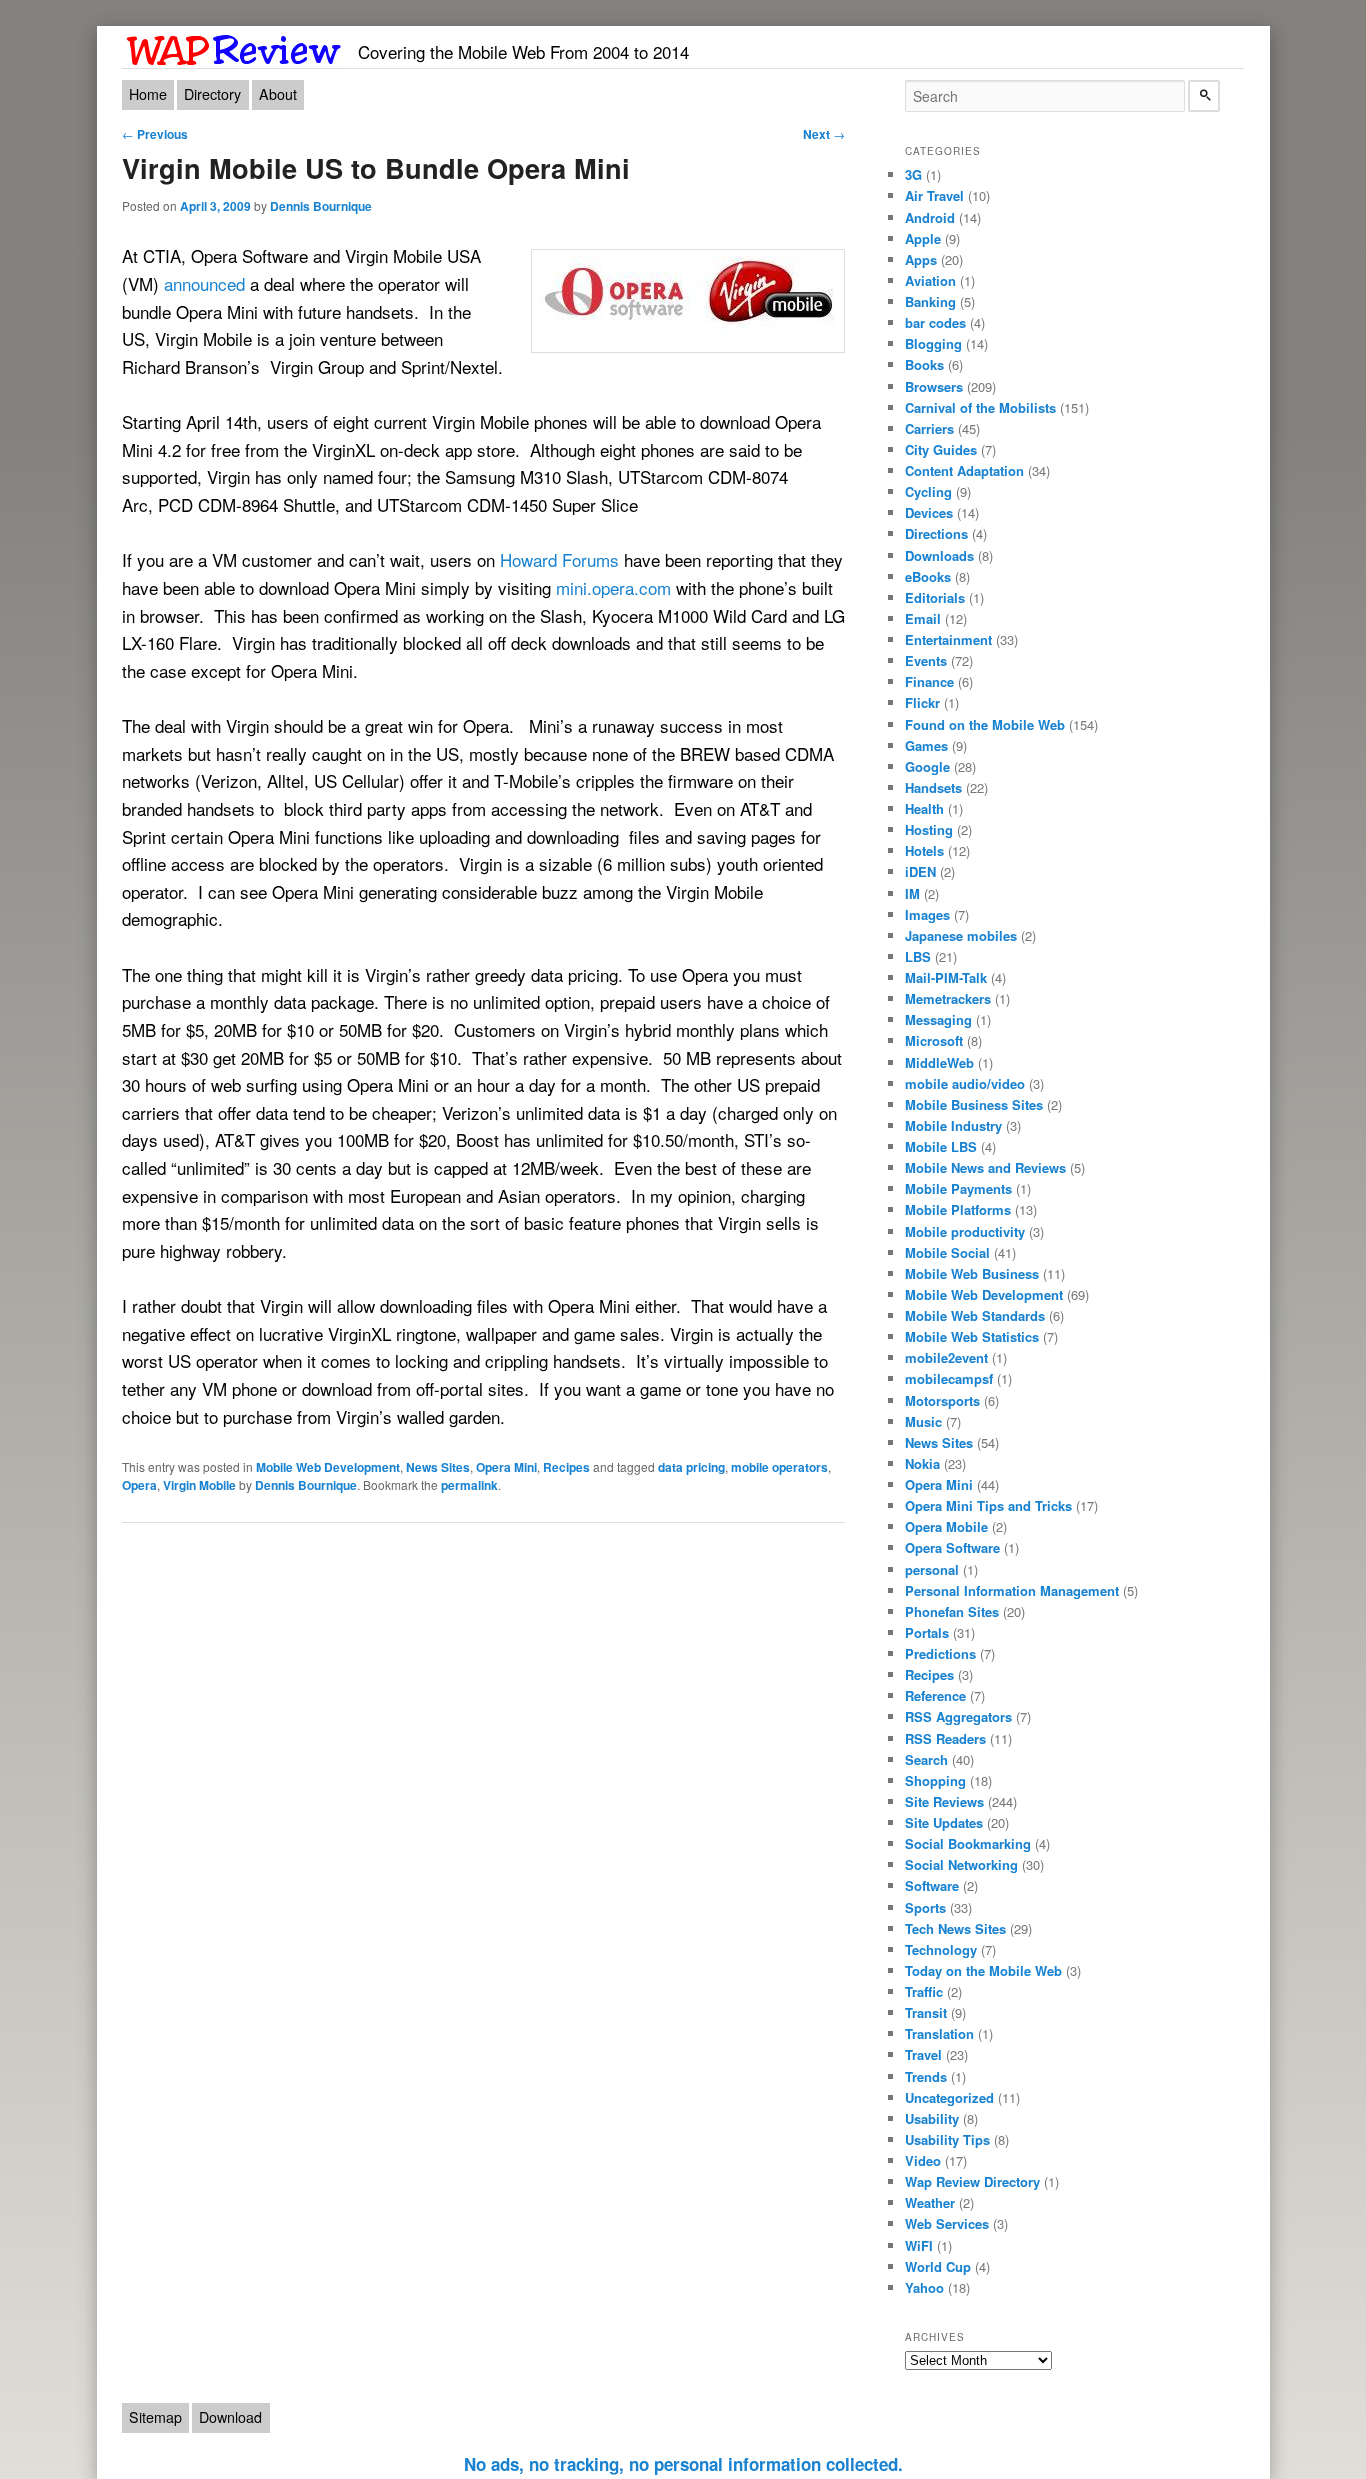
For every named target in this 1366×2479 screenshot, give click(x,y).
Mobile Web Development (328, 1467)
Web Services (947, 2223)
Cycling (928, 491)
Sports (925, 1907)
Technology (941, 1949)
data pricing (691, 1467)
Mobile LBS (941, 1146)
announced (204, 283)
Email (923, 618)
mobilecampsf (949, 1378)
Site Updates (944, 1822)
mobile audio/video (965, 1083)
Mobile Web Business (972, 1273)
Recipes (566, 1467)
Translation (939, 2033)
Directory (212, 94)
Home (148, 94)
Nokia (922, 1463)
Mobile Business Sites (974, 1104)
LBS (918, 956)
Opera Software (952, 1547)
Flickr (922, 702)
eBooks (928, 576)
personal (932, 1569)
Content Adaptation (964, 470)
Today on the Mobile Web (983, 1970)
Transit (926, 2012)
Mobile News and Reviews (985, 1167)
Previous (155, 134)
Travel (923, 2054)
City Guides (941, 449)
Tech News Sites (955, 1928)
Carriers (929, 428)
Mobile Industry (953, 1125)
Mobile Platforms (958, 1209)
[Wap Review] (234, 46)
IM (912, 893)
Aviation (930, 280)
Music (923, 1421)
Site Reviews (944, 1801)
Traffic (924, 1991)
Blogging (933, 343)
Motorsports (942, 1400)
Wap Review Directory (972, 2181)
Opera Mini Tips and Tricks (988, 1505)
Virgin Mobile (199, 1485)
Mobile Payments (958, 1188)
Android (930, 217)
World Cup (938, 2266)
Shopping (935, 1780)
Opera (139, 1485)
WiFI (919, 2245)
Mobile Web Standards (975, 1315)
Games (926, 745)
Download (230, 2417)
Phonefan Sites (952, 1611)
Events (926, 660)
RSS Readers (945, 1738)
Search (926, 1759)
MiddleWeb (939, 1062)
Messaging (938, 1019)
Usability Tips (947, 2139)
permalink (469, 1485)
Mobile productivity (965, 1231)
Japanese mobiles (961, 935)
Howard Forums (559, 559)
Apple (923, 238)
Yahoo (924, 2287)
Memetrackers (948, 998)
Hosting (929, 829)
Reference (935, 1695)
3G (913, 174)
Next (824, 134)
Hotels (924, 850)
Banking (930, 301)
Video (923, 2160)
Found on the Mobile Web (985, 724)
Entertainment (948, 639)
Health (924, 808)
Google (927, 766)
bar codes (935, 322)
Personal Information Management (1012, 1590)
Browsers (934, 386)
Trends (926, 2076)
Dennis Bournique (321, 206)
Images (927, 914)
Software (932, 1885)
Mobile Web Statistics (972, 1336)
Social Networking (961, 1864)
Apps (921, 259)
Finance (929, 681)
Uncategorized (949, 2097)
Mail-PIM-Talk (946, 977)
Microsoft (934, 1040)
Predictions (940, 1653)
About (278, 94)
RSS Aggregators (958, 1716)
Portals (927, 1632)
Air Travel (934, 195)
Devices (929, 512)
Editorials (935, 597)
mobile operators (779, 1467)
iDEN (920, 871)
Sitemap (155, 2417)
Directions (936, 533)
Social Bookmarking (968, 1843)
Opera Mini (506, 1467)
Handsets (933, 787)
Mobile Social (947, 1252)
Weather (930, 2202)
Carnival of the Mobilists (980, 407)
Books (924, 364)
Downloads (939, 555)
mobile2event (946, 1357)
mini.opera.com (613, 587)
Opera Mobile (946, 1526)
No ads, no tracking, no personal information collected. (683, 2464)
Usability (932, 2118)
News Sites (438, 1467)
